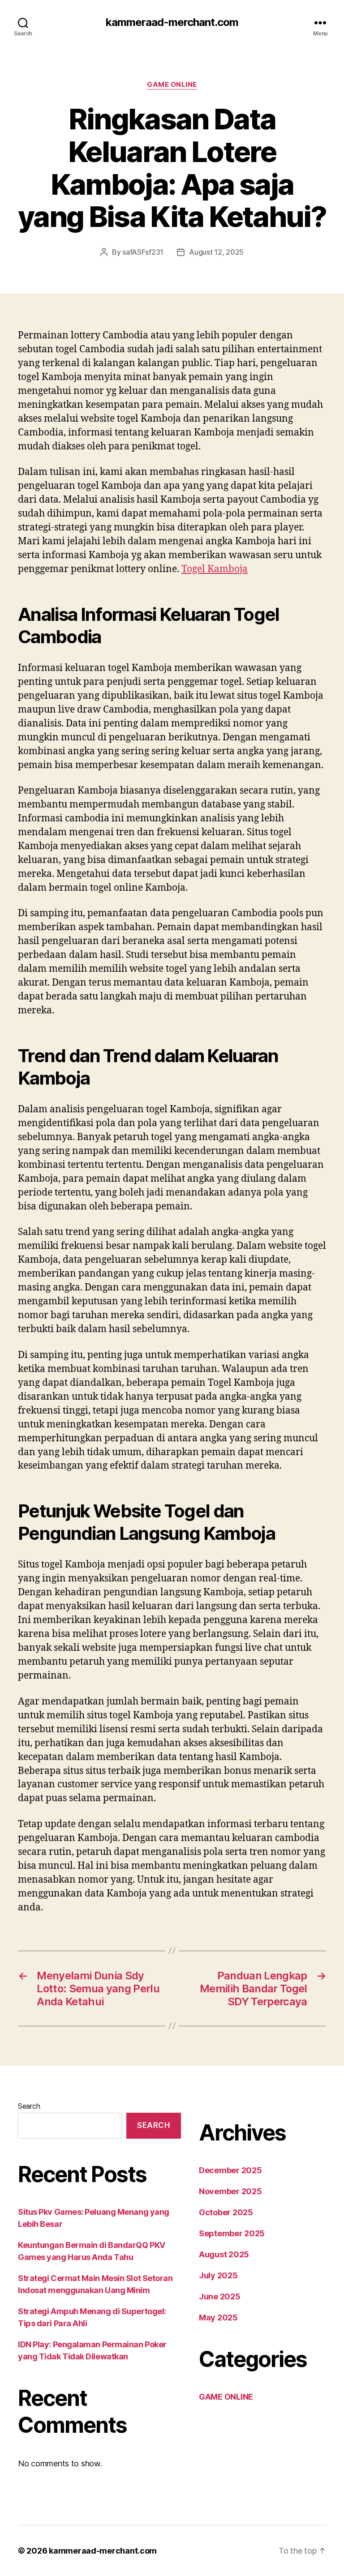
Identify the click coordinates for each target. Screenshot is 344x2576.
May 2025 (218, 2318)
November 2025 (230, 2191)
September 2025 (232, 2233)
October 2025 (226, 2212)
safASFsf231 (143, 252)
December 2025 (230, 2170)
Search (29, 2106)
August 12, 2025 (216, 252)
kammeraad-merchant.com (172, 22)
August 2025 (224, 2254)
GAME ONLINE (172, 85)
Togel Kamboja (215, 569)
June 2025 (220, 2296)
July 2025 (218, 2275)
